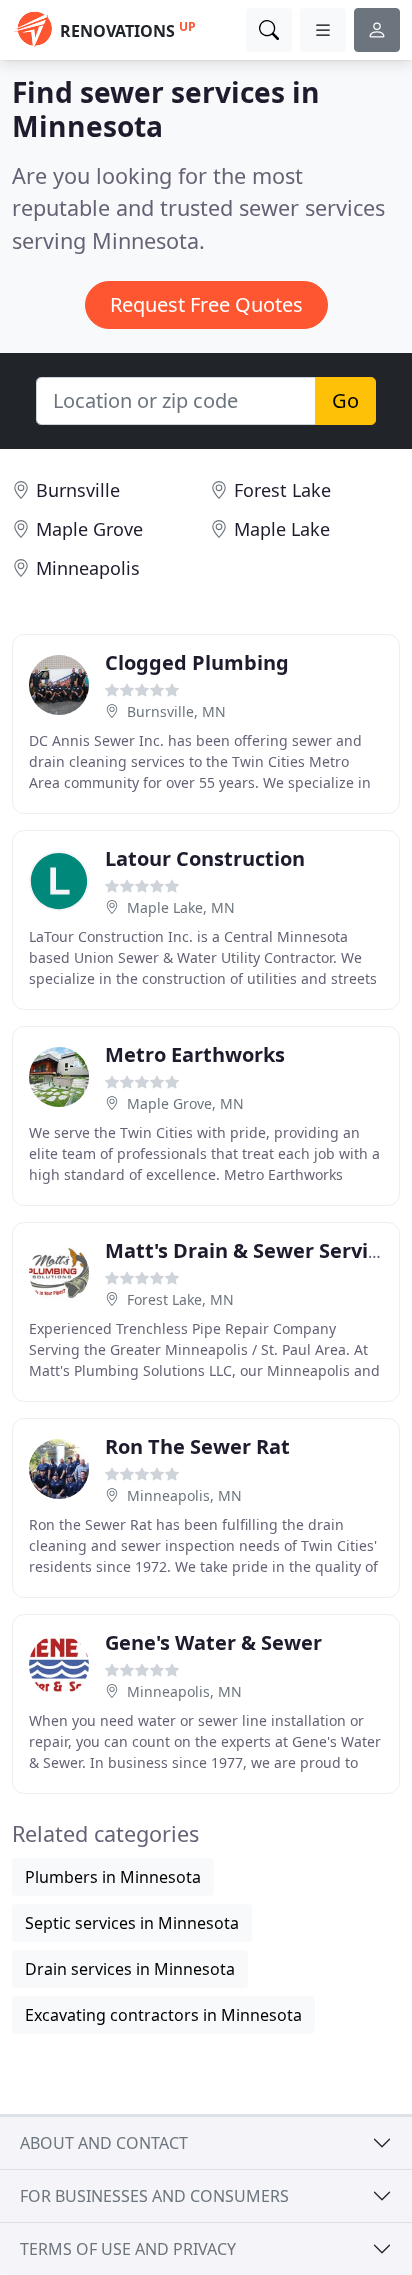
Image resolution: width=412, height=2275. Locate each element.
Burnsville (78, 490)
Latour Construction (205, 858)
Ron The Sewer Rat (197, 1446)
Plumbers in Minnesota (113, 1877)
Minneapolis (88, 568)
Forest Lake (282, 490)
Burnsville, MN (176, 711)
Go (345, 400)
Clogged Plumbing (197, 662)
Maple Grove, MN (185, 1103)
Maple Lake (282, 529)
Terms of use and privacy (128, 2249)
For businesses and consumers (154, 2196)
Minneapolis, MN (184, 1495)
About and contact (104, 2143)
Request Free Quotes (206, 304)
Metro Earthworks (195, 1054)
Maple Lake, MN (181, 907)
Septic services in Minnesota (132, 1923)
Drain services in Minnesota (130, 1969)
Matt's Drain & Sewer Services (252, 1250)
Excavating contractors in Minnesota (163, 2015)
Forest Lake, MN (180, 1299)
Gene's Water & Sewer (213, 1642)
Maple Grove (89, 529)
